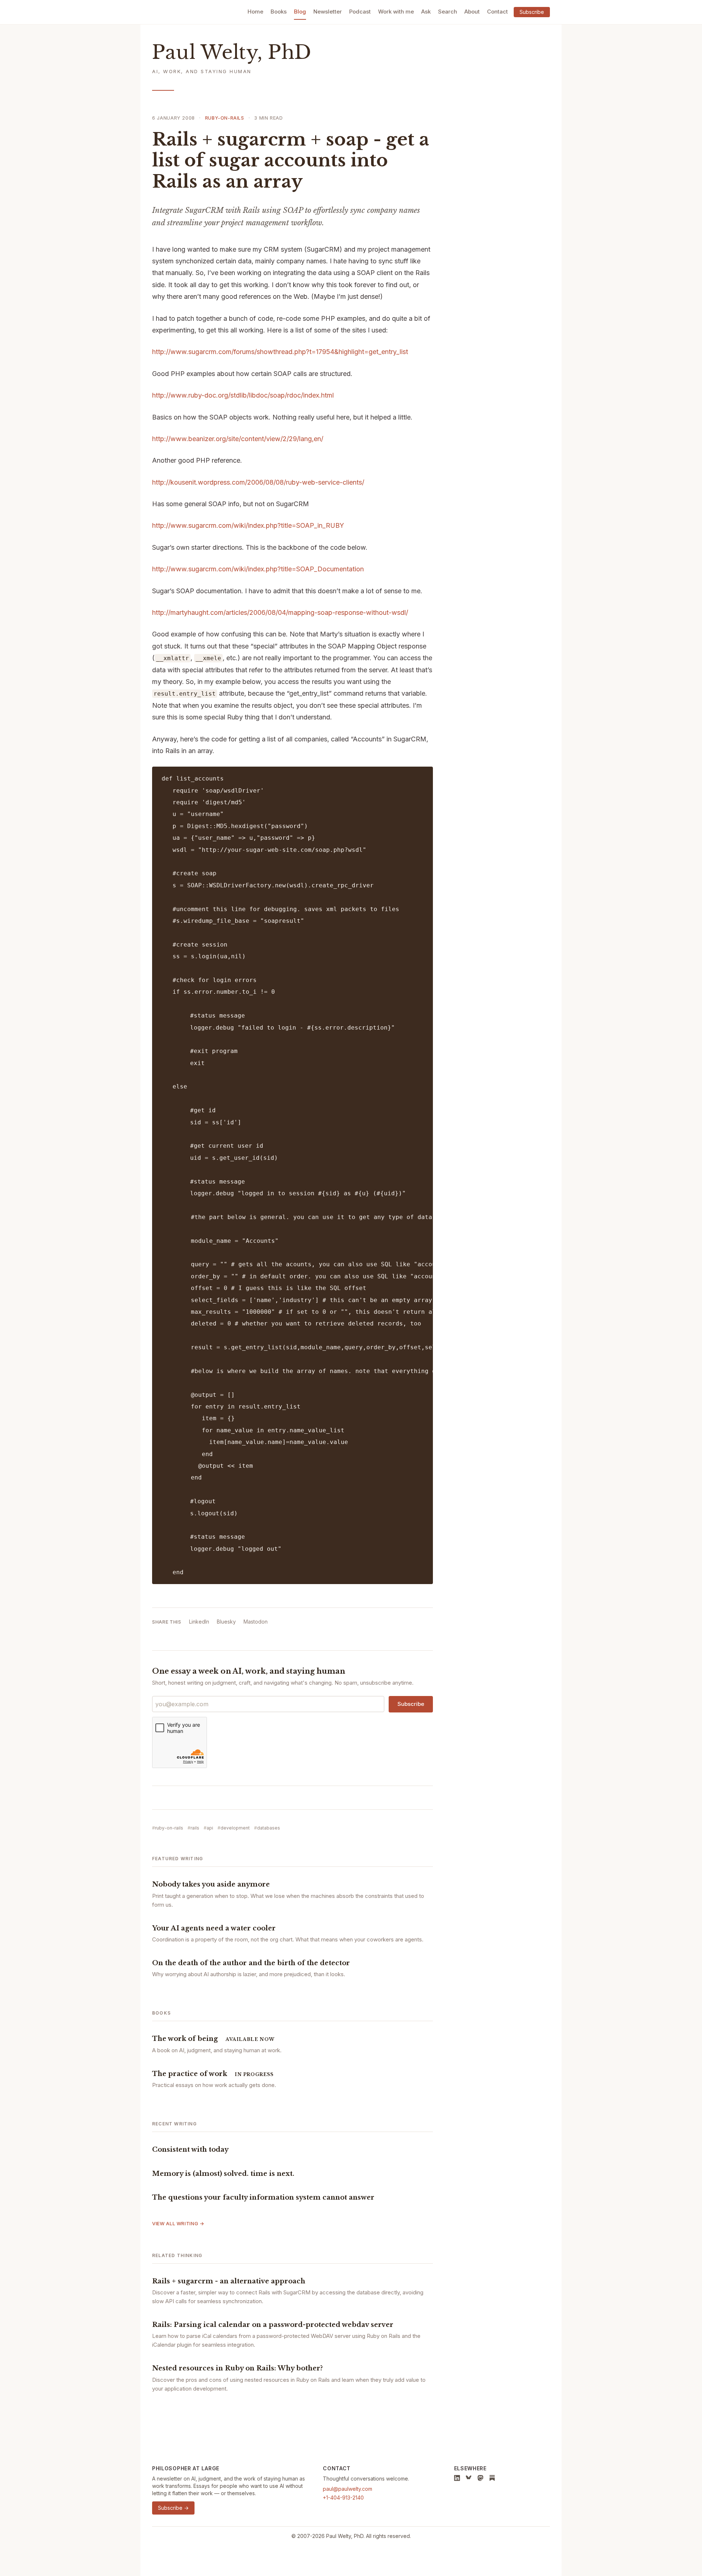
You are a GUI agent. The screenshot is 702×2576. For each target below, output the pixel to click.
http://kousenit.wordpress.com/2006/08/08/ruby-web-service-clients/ (258, 482)
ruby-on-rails (225, 118)
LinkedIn (199, 1622)
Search (448, 12)
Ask (426, 12)
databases (269, 1828)
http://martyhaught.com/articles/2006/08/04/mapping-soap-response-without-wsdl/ (280, 612)
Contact (497, 12)
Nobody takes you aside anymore (211, 1884)
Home (255, 12)
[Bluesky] (469, 2478)
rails (195, 1828)
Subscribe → (173, 2508)
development (235, 1828)
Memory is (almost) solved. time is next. (223, 2174)
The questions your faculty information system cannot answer (263, 2197)
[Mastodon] (480, 2478)
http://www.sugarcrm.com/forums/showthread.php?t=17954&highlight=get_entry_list (280, 352)
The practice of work (190, 2074)
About (472, 12)
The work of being (185, 2039)
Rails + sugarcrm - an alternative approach (229, 2281)
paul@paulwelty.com (348, 2489)
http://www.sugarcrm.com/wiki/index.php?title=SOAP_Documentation (258, 569)
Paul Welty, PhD (232, 52)
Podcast (360, 12)
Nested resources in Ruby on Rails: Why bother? (237, 2368)
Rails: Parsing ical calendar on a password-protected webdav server (273, 2325)
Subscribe (532, 12)
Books (279, 12)
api (210, 1828)
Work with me (396, 12)
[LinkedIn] (457, 2478)
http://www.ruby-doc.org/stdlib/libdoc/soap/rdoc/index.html (243, 395)
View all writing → (178, 2223)
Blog (300, 12)
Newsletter (328, 12)
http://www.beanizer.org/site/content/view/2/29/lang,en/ (238, 439)
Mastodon (256, 1622)
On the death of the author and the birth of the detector (251, 1963)
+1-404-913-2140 (343, 2498)
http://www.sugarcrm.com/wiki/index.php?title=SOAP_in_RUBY (248, 525)
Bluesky (226, 1622)
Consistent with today (190, 2150)
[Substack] (492, 2478)
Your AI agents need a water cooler (214, 1928)
